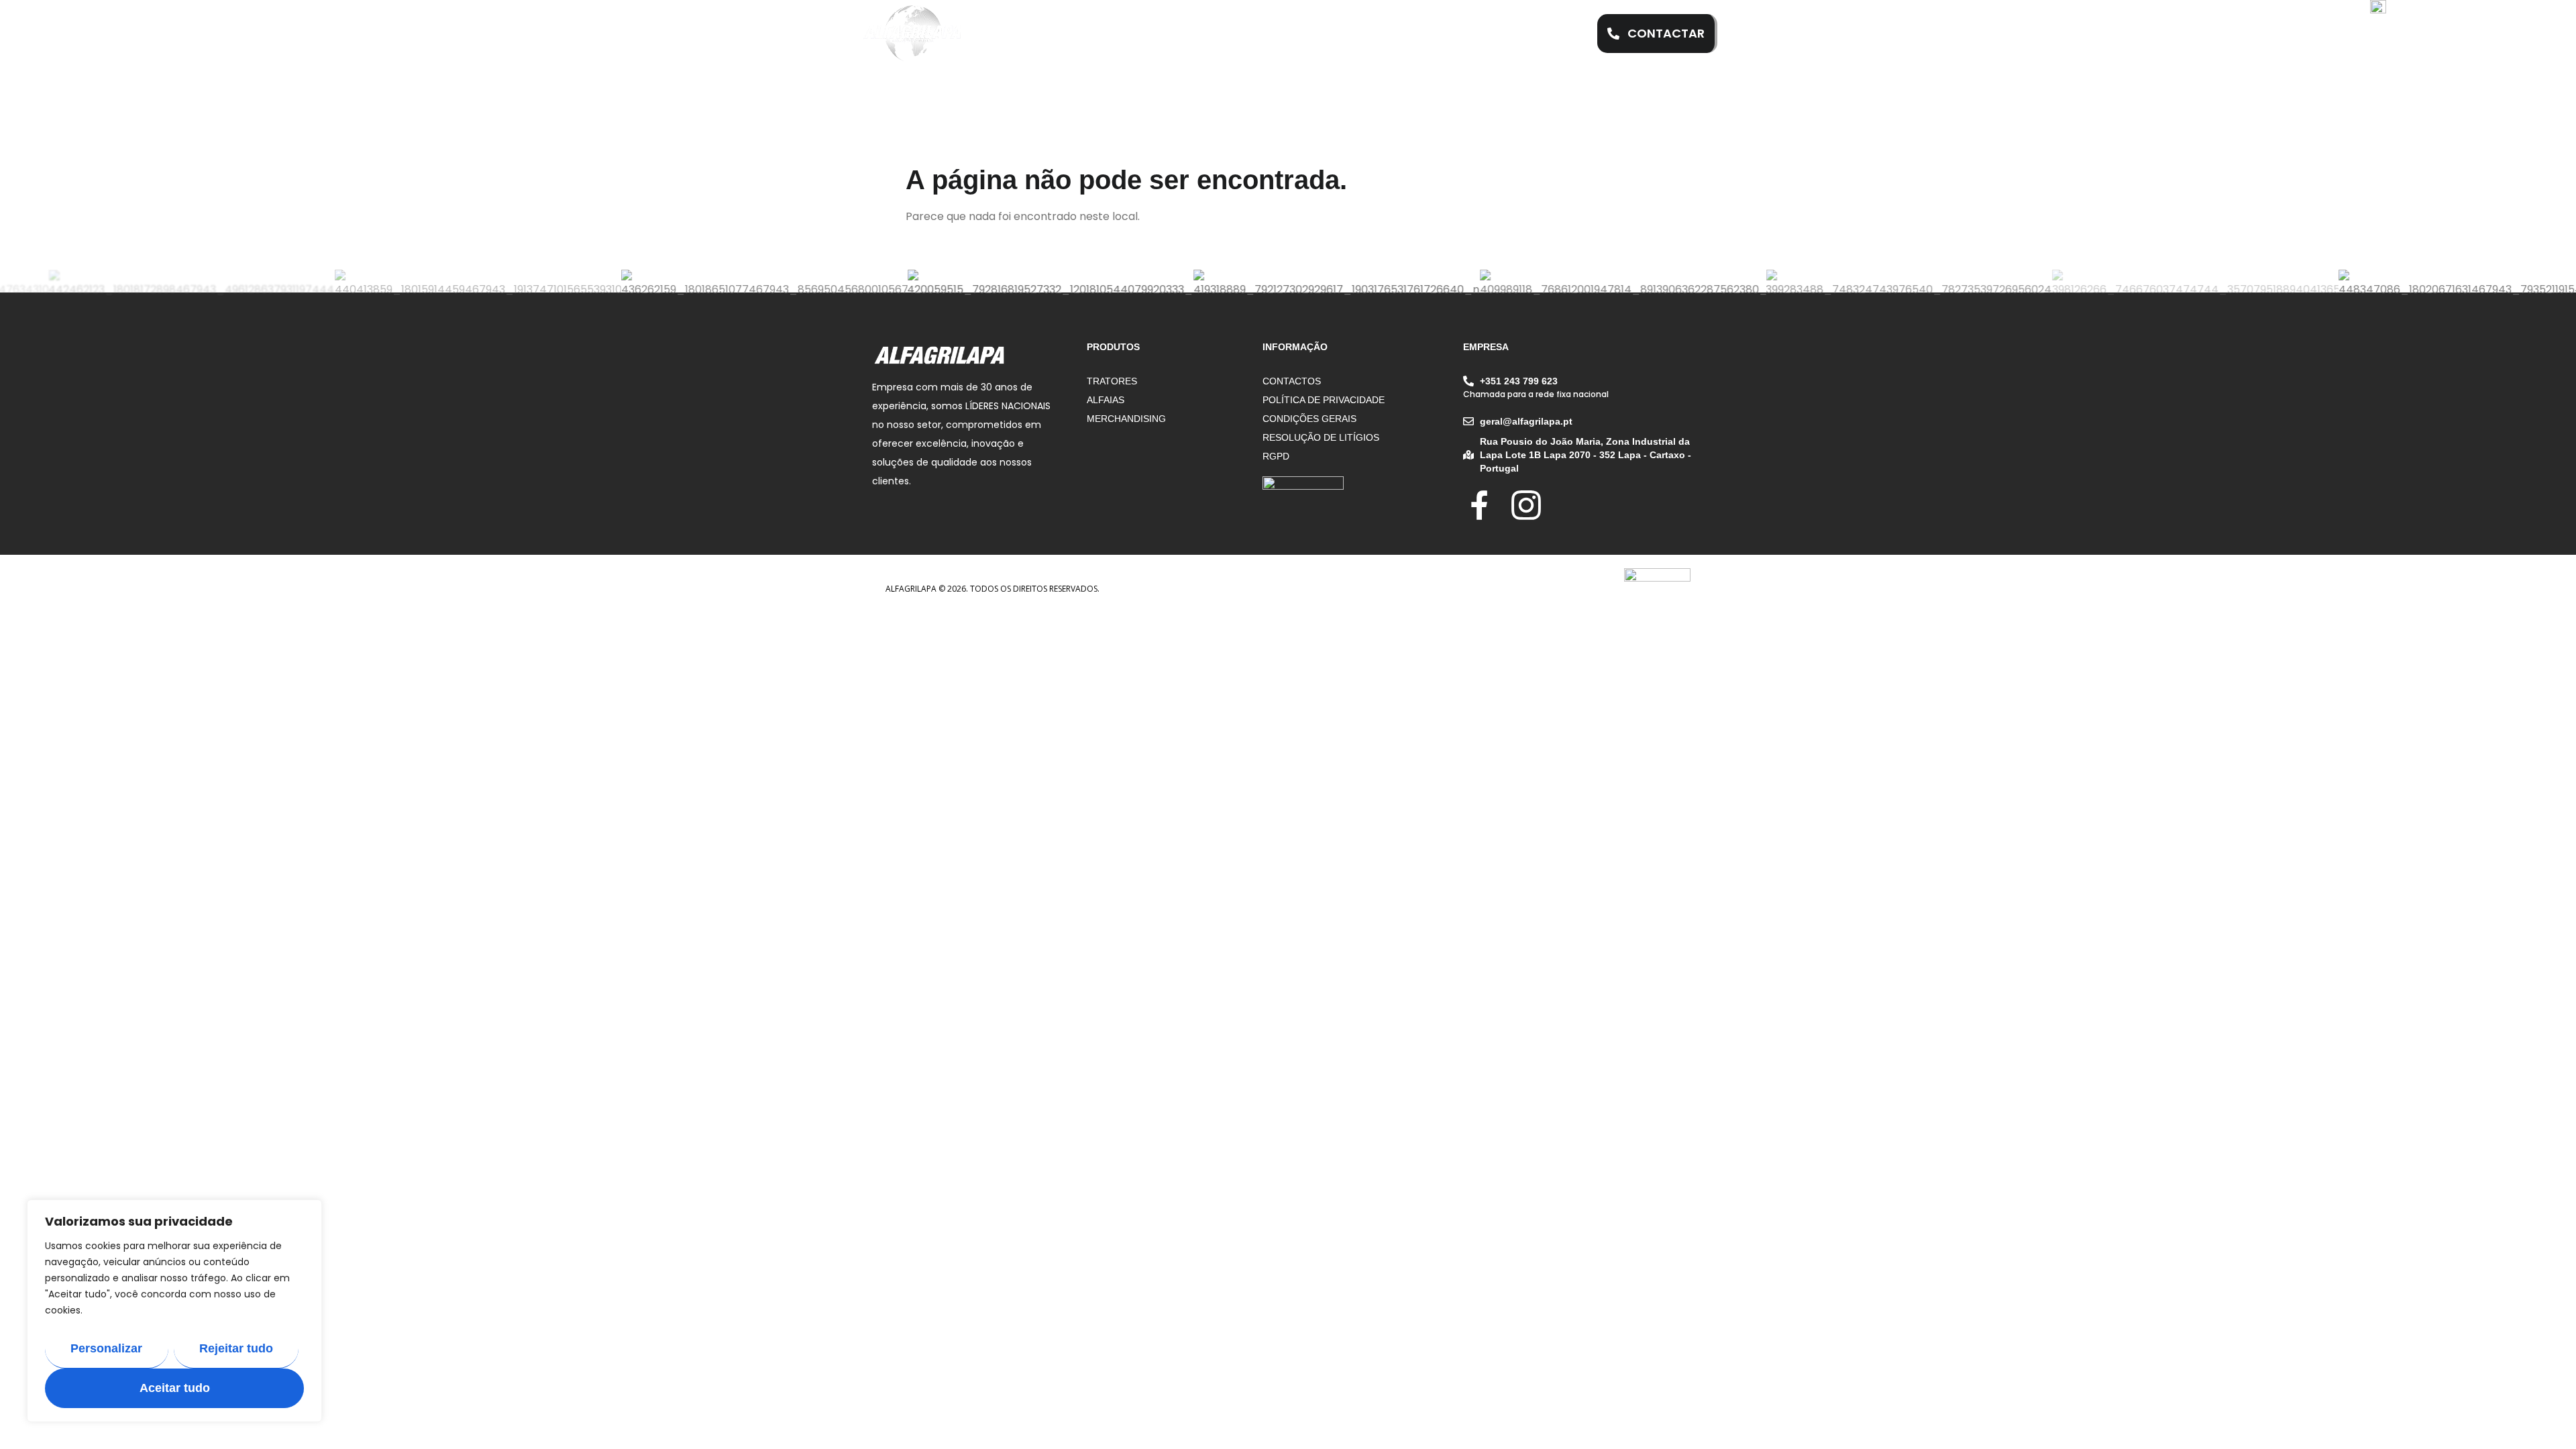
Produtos (1313, 34)
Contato (1494, 34)
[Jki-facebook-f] (1480, 505)
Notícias (1404, 34)
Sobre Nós (1131, 34)
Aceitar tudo (175, 1388)
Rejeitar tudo (236, 1348)
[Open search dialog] (1562, 34)
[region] (174, 1311)
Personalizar (106, 1348)
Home (1056, 34)
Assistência (1224, 34)
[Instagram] (1526, 505)
